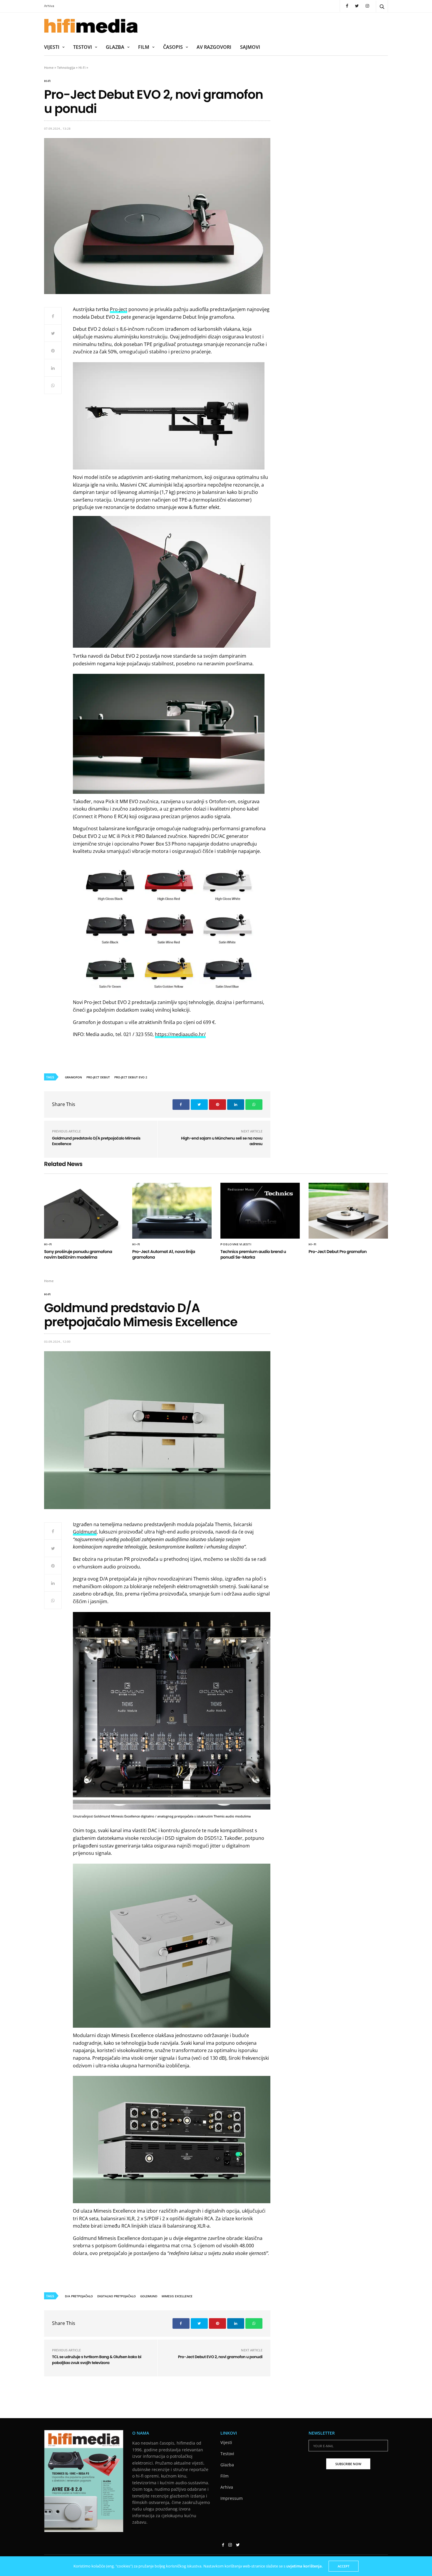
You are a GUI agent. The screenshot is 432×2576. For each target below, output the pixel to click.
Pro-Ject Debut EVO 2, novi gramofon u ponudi (220, 2357)
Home (49, 67)
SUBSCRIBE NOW (348, 2464)
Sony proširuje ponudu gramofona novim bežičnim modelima (78, 1254)
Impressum (232, 2499)
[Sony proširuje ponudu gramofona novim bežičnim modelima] (84, 1211)
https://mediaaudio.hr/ (180, 1034)
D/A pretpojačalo (79, 2296)
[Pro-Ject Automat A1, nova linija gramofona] (172, 1211)
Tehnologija (66, 67)
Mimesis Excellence (177, 2296)
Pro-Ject (119, 309)
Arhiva (49, 6)
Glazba (115, 47)
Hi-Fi (82, 67)
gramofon (73, 1077)
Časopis (173, 47)
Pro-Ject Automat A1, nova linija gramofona (164, 1254)
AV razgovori (214, 47)
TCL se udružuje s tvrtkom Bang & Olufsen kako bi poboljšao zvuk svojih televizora (97, 2360)
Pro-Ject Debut (98, 1077)
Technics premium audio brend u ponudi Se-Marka (253, 1254)
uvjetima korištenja (304, 2566)
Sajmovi (250, 47)
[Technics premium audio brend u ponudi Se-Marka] (260, 1211)
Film (144, 47)
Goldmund (85, 1532)
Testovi (83, 47)
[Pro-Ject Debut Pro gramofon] (348, 1211)
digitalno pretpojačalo (117, 2296)
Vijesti (52, 47)
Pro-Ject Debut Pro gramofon (338, 1252)
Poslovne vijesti (236, 1244)
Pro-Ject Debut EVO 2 (131, 1077)
